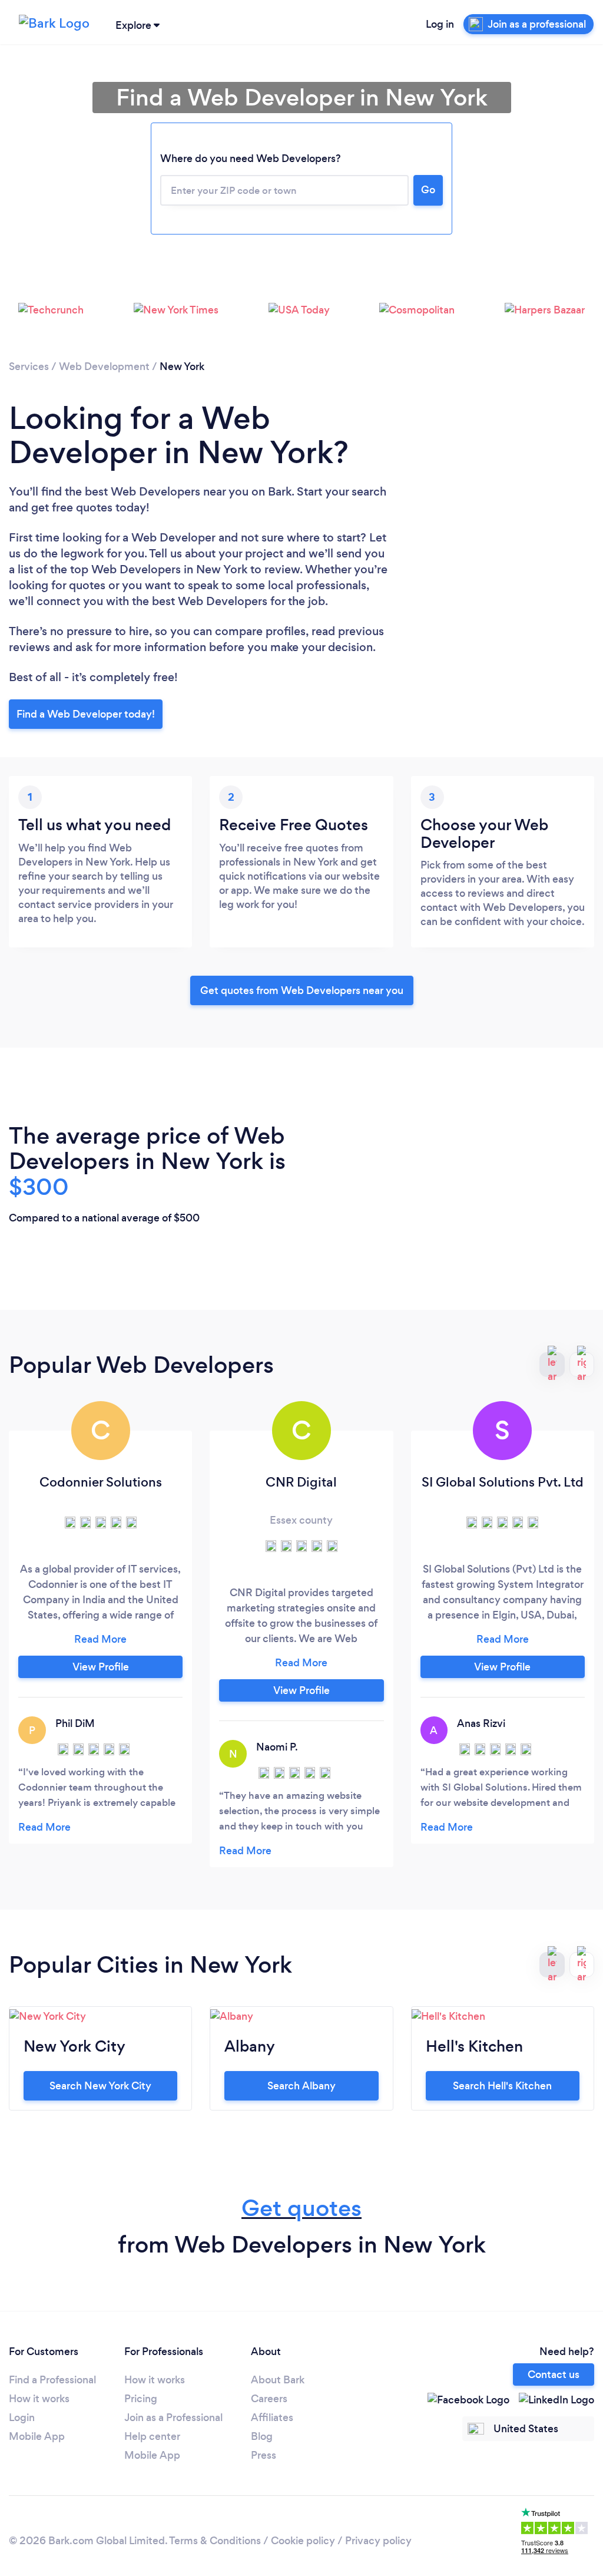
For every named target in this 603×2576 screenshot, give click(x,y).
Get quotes (301, 2208)
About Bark (278, 2380)
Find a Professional (52, 2380)
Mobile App (37, 2436)
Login (22, 2418)
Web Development (104, 366)
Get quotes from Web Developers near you (302, 990)
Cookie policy (303, 2541)
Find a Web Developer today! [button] (86, 714)
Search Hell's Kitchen (502, 2086)
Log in (440, 24)
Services (29, 366)
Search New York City (100, 2086)
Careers (269, 2399)
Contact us (554, 2374)
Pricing (141, 2399)
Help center (152, 2436)
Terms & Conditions (215, 2541)
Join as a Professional (173, 2418)
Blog (262, 2436)
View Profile (101, 1667)
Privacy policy (378, 2541)
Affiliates (272, 2418)
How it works (39, 2399)
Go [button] (428, 190)
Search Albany (301, 2086)
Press (264, 2455)
